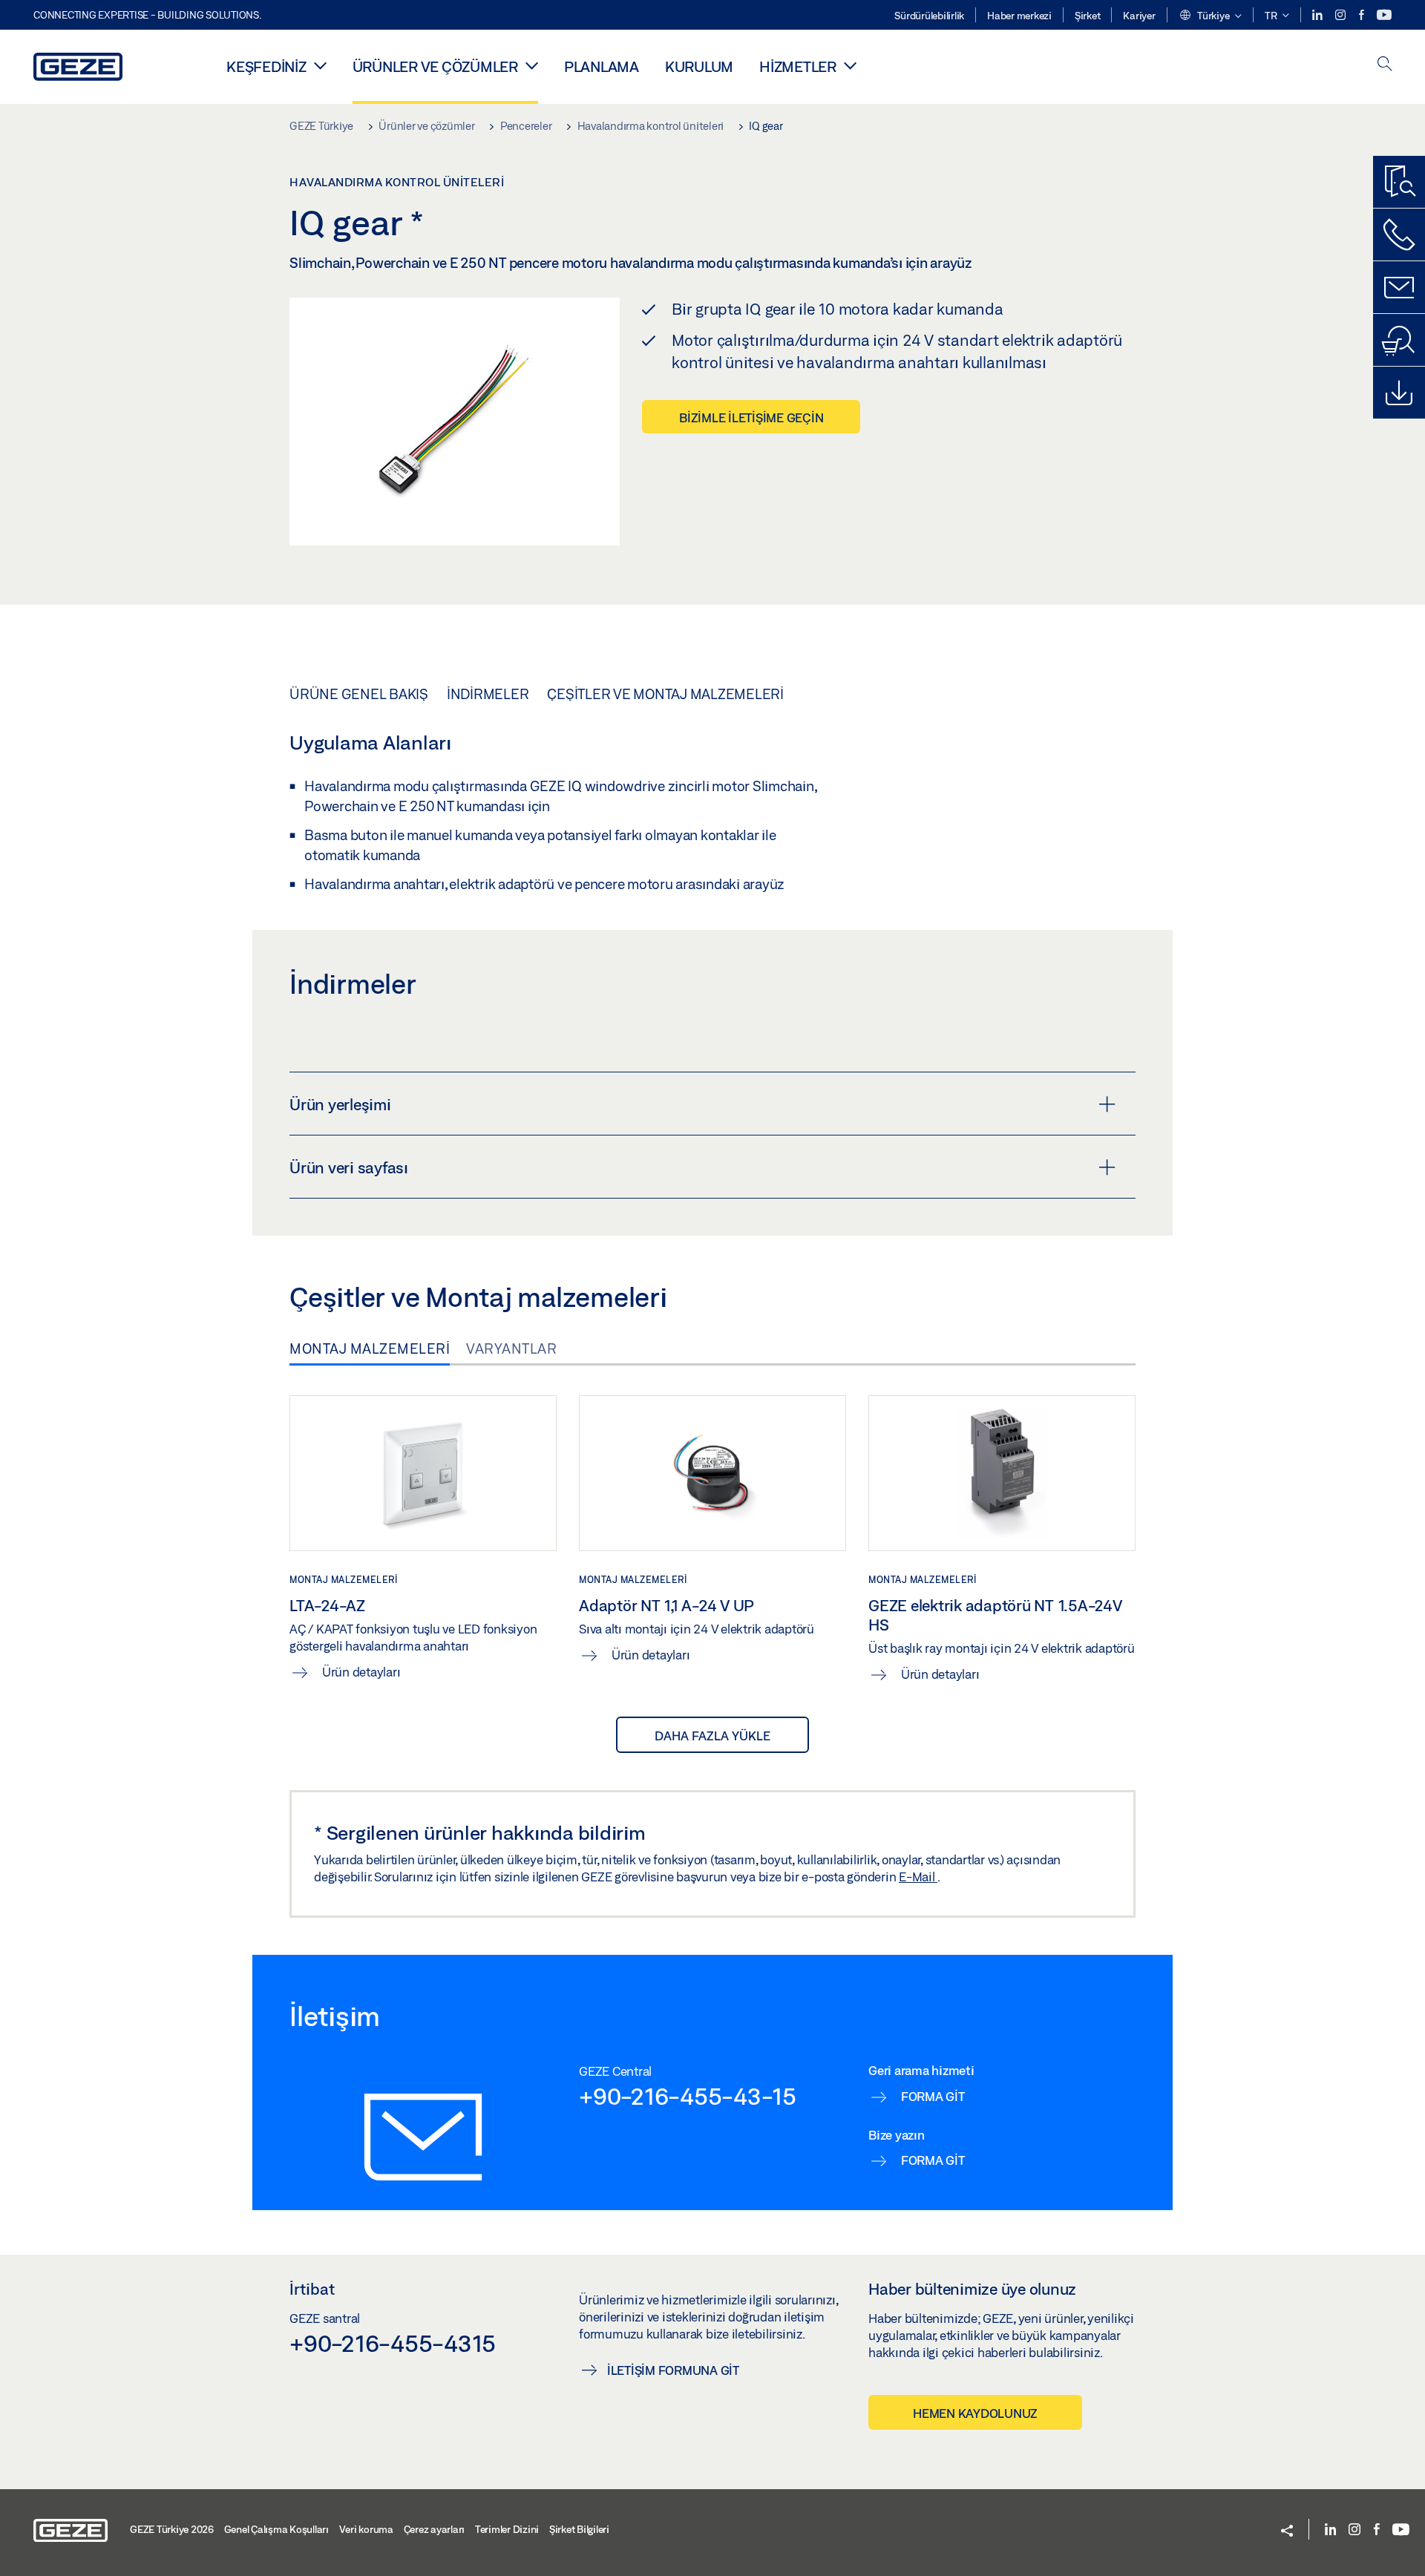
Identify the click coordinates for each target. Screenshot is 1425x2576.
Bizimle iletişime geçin (751, 417)
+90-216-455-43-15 (688, 2096)
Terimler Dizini (507, 2529)
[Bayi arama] (1399, 340)
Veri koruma (366, 2529)
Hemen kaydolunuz (975, 2413)
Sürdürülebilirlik (929, 16)
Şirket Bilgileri (579, 2529)
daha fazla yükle (712, 1736)
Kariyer (1139, 16)
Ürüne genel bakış (359, 694)
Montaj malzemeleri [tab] (370, 1348)
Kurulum (699, 66)
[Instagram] (1342, 15)
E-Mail (918, 1877)
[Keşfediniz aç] (320, 65)
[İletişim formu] (1399, 287)
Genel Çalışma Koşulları (276, 2529)
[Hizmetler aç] (850, 65)
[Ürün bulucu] (1399, 182)
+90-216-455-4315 (393, 2343)
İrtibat (312, 2289)
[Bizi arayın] (1399, 235)
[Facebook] (1363, 15)
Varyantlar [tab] (511, 1348)
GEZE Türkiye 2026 (172, 2529)
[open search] (1385, 65)
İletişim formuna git (673, 2370)
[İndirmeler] (1399, 393)
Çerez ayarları (435, 2529)
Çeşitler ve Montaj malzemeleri (665, 694)
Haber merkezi (1019, 16)
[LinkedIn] (1318, 15)
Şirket (1088, 16)
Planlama (602, 66)
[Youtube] (1384, 15)
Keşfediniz (266, 66)
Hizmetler (798, 66)
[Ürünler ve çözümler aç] (532, 65)
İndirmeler (488, 694)
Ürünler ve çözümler (435, 66)
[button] (1210, 16)
